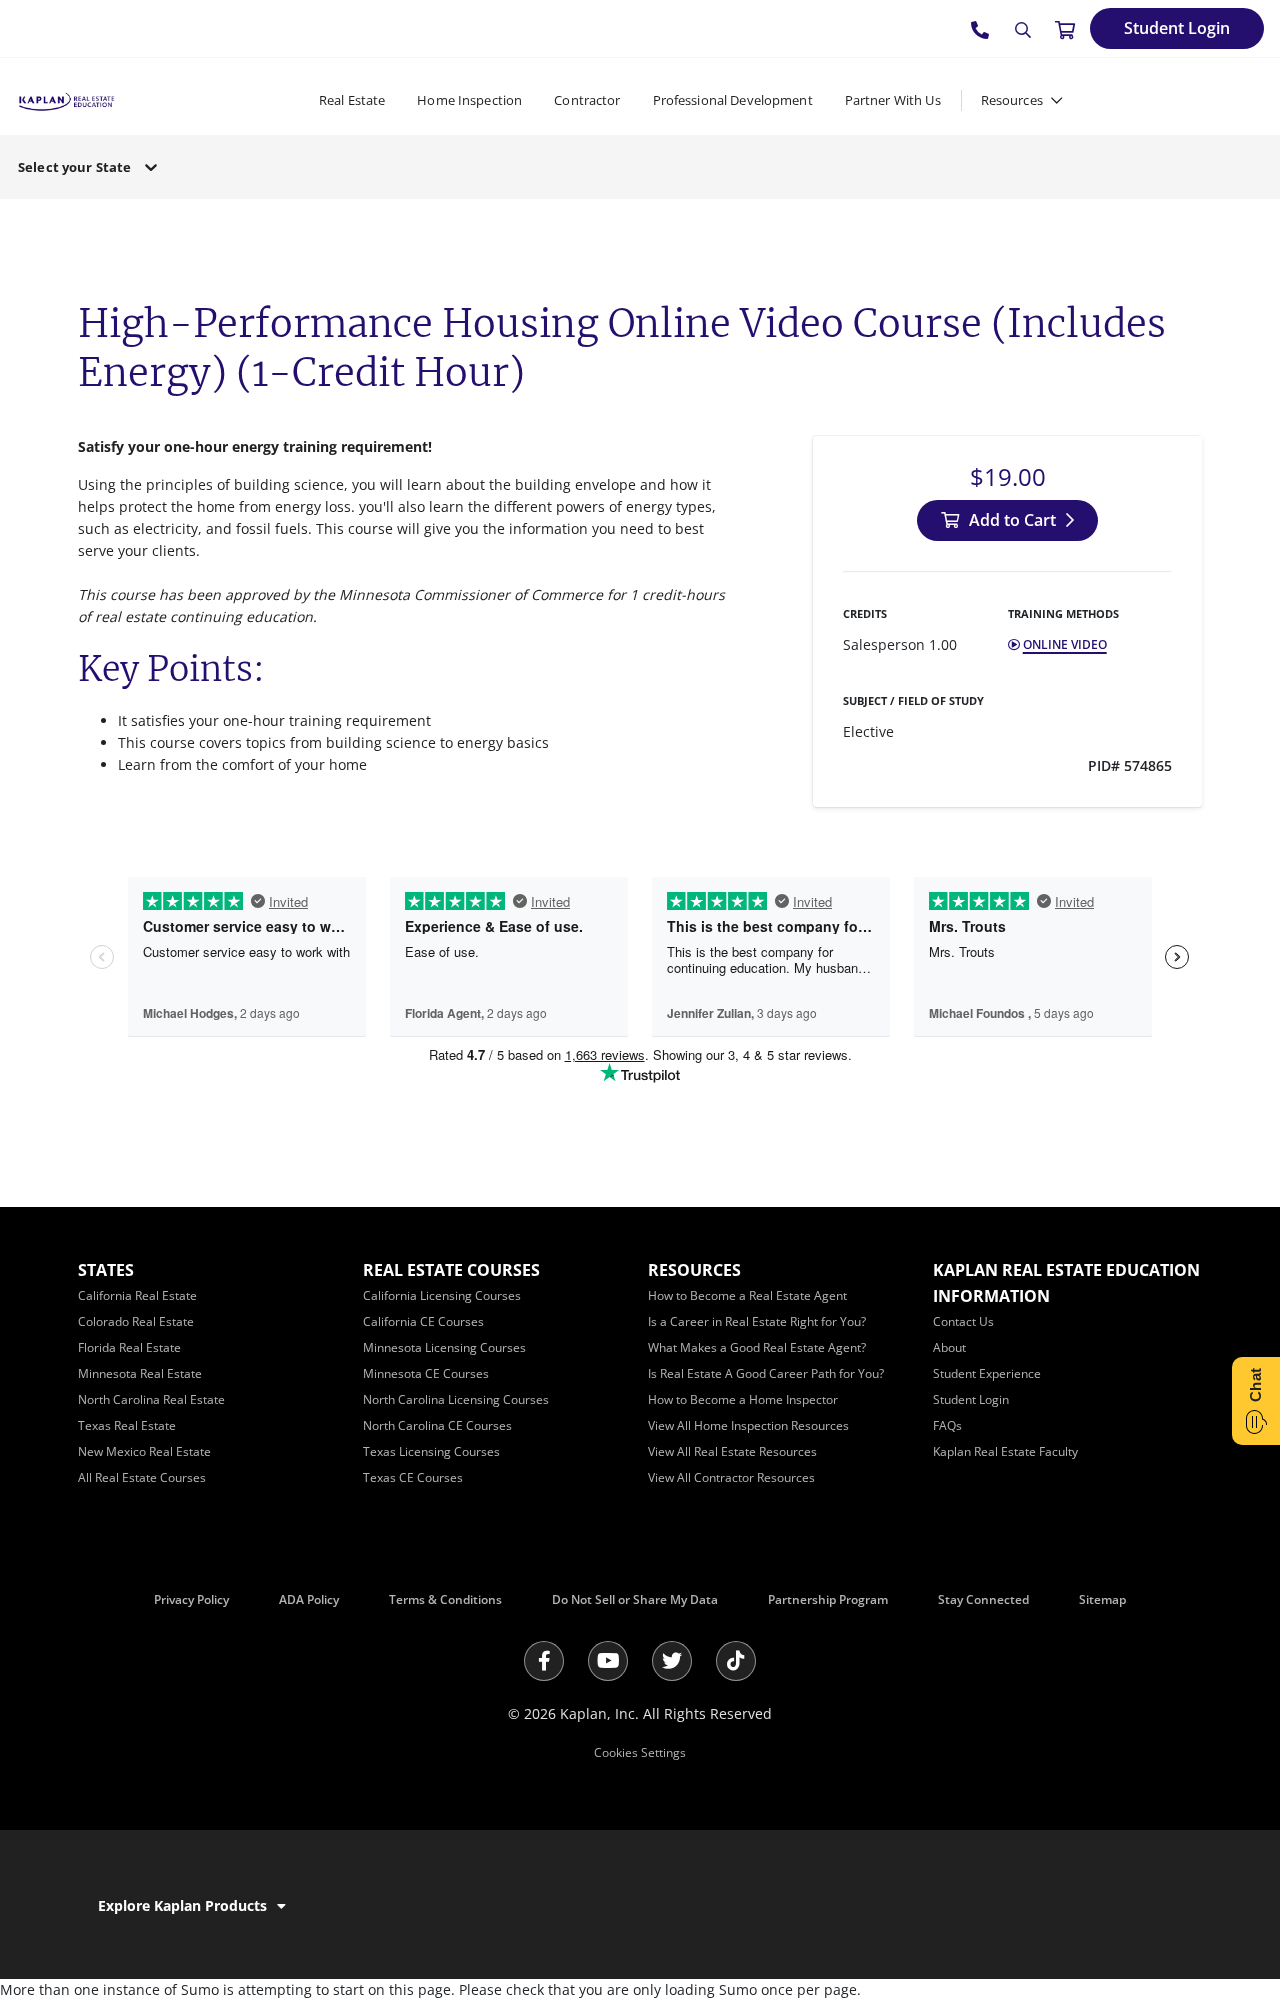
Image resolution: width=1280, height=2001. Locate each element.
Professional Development (733, 100)
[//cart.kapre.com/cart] (1065, 29)
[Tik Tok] (736, 1661)
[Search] (1023, 30)
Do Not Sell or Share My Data (635, 1599)
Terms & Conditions (445, 1599)
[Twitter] (672, 1661)
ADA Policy (309, 1599)
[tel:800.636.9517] (981, 29)
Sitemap (1102, 1599)
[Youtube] (608, 1661)
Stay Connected (983, 1599)
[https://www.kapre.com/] (66, 99)
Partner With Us (893, 100)
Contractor (587, 100)
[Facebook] (544, 1661)
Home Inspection (469, 100)
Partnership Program (828, 1599)
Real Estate (352, 100)
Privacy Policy (191, 1599)
